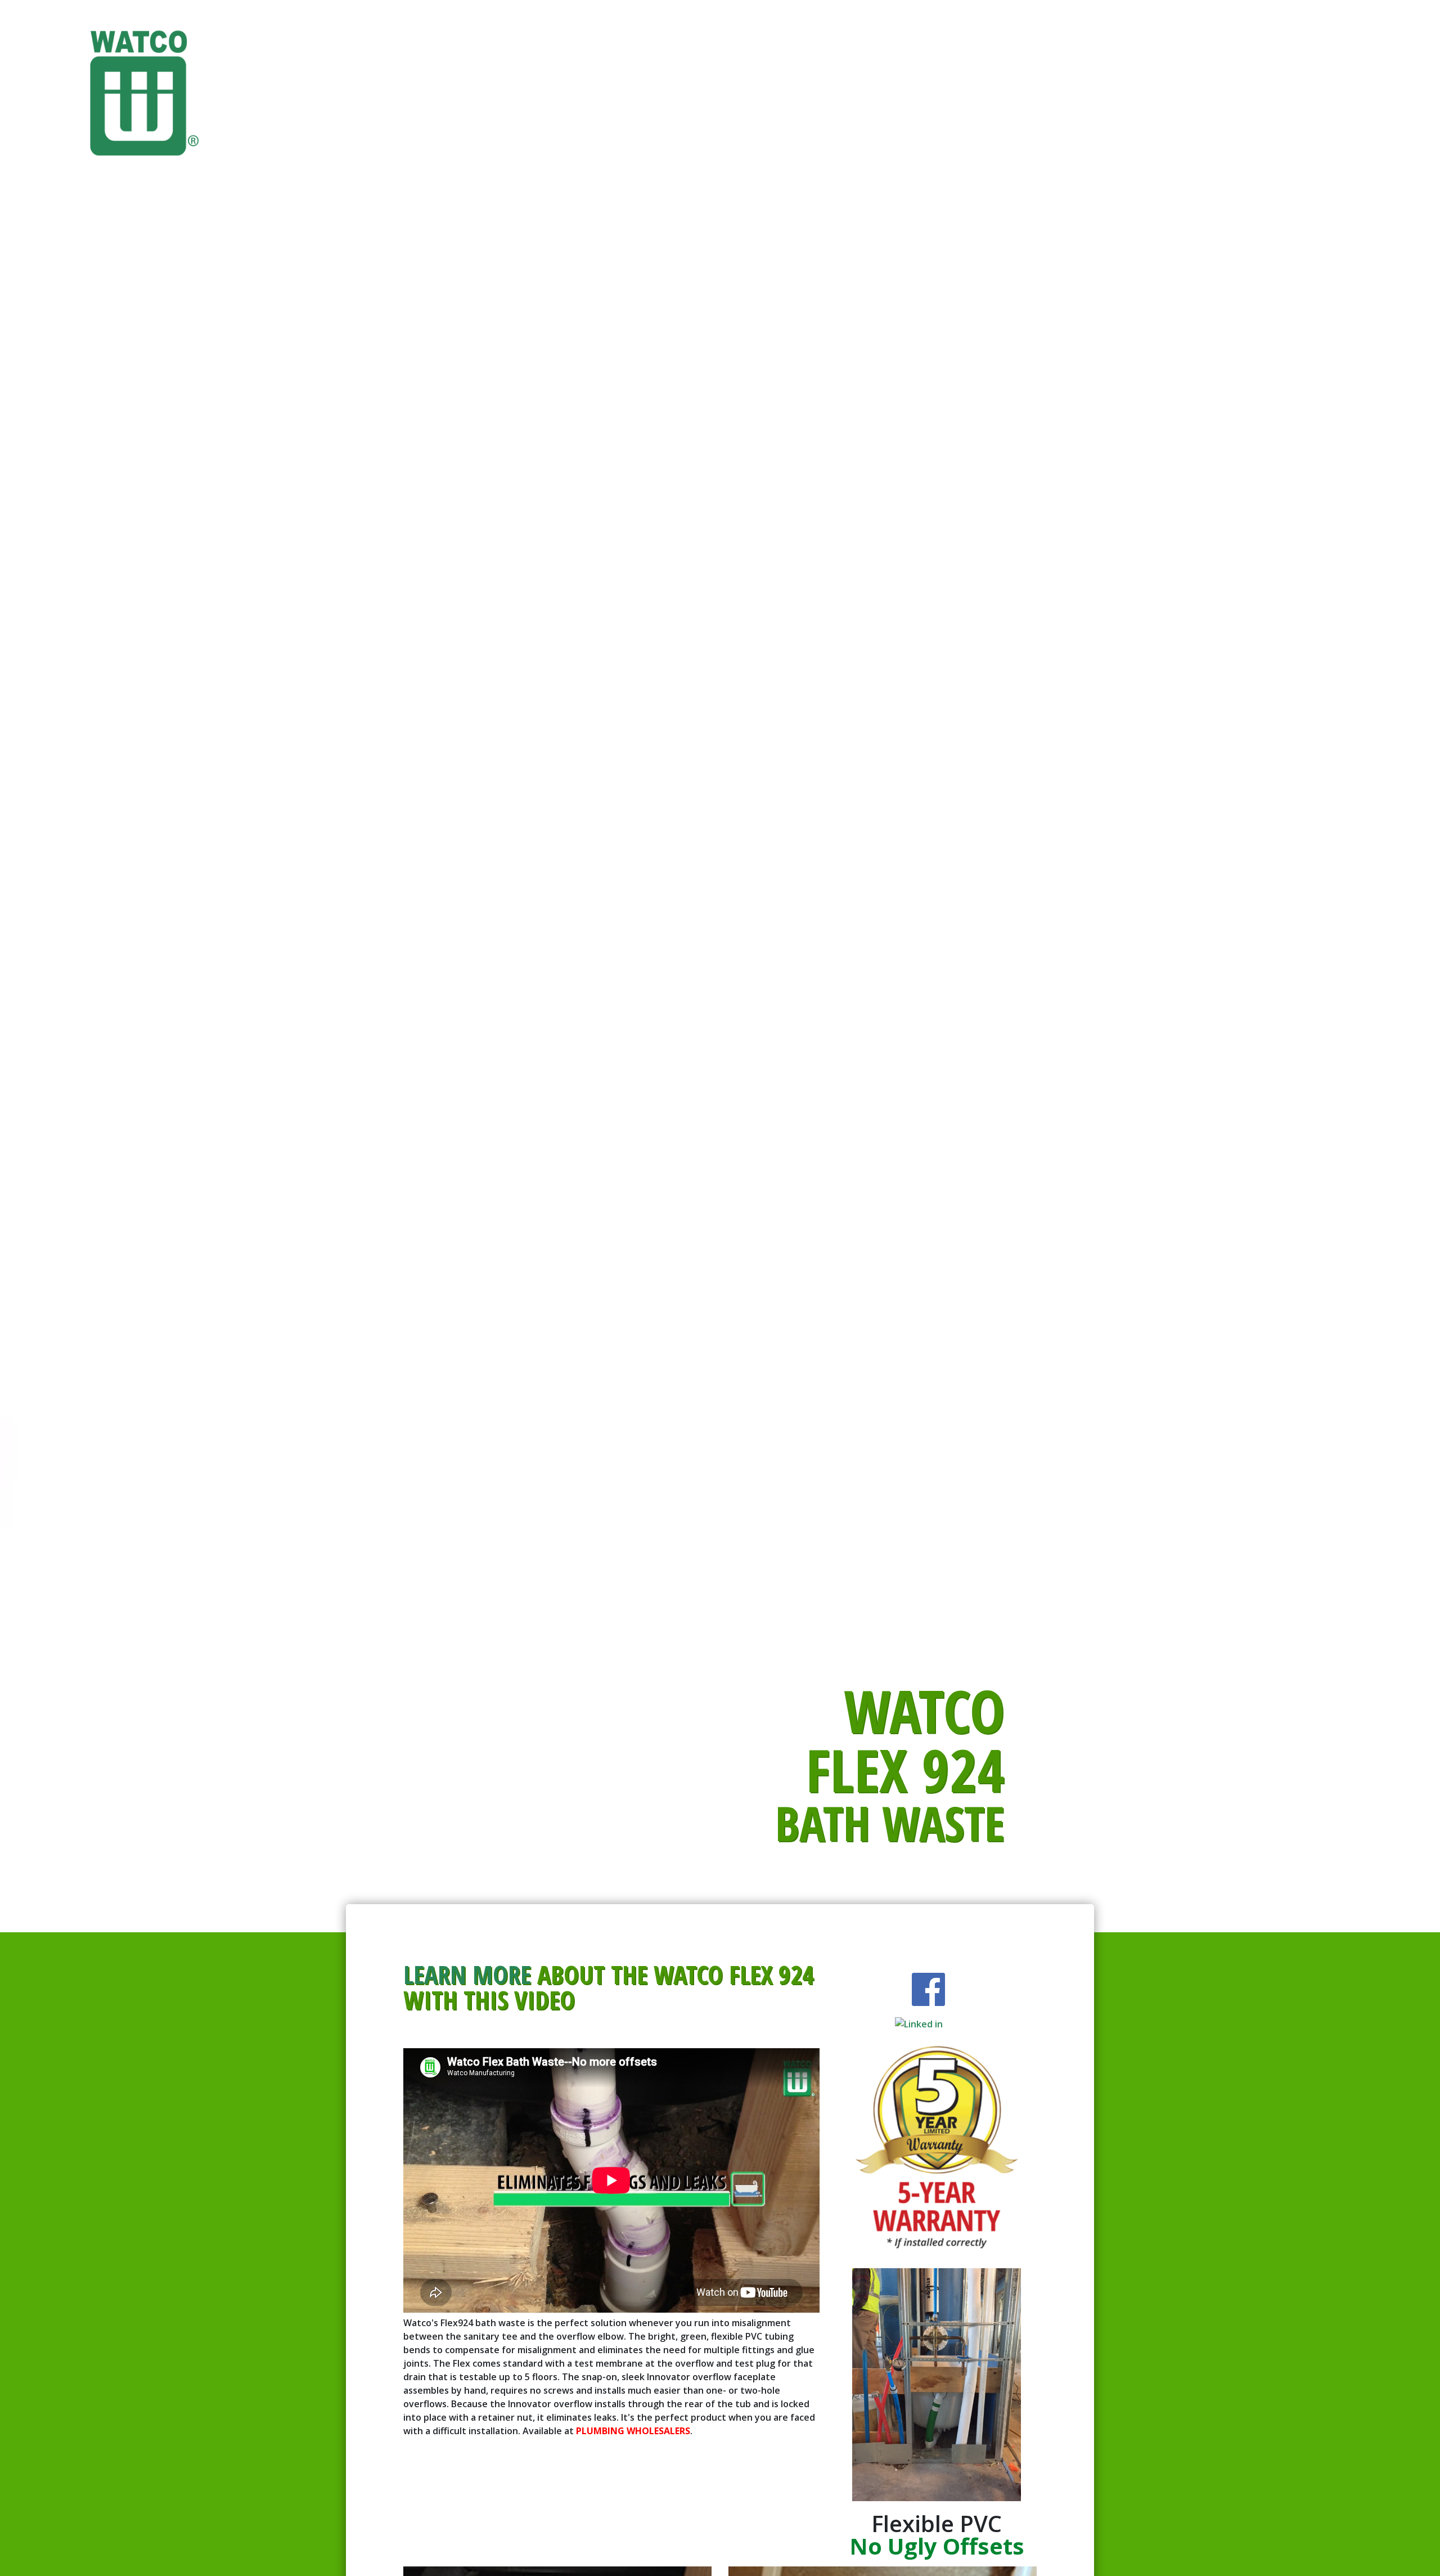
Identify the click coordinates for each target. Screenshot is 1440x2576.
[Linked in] (928, 1989)
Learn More (467, 1974)
